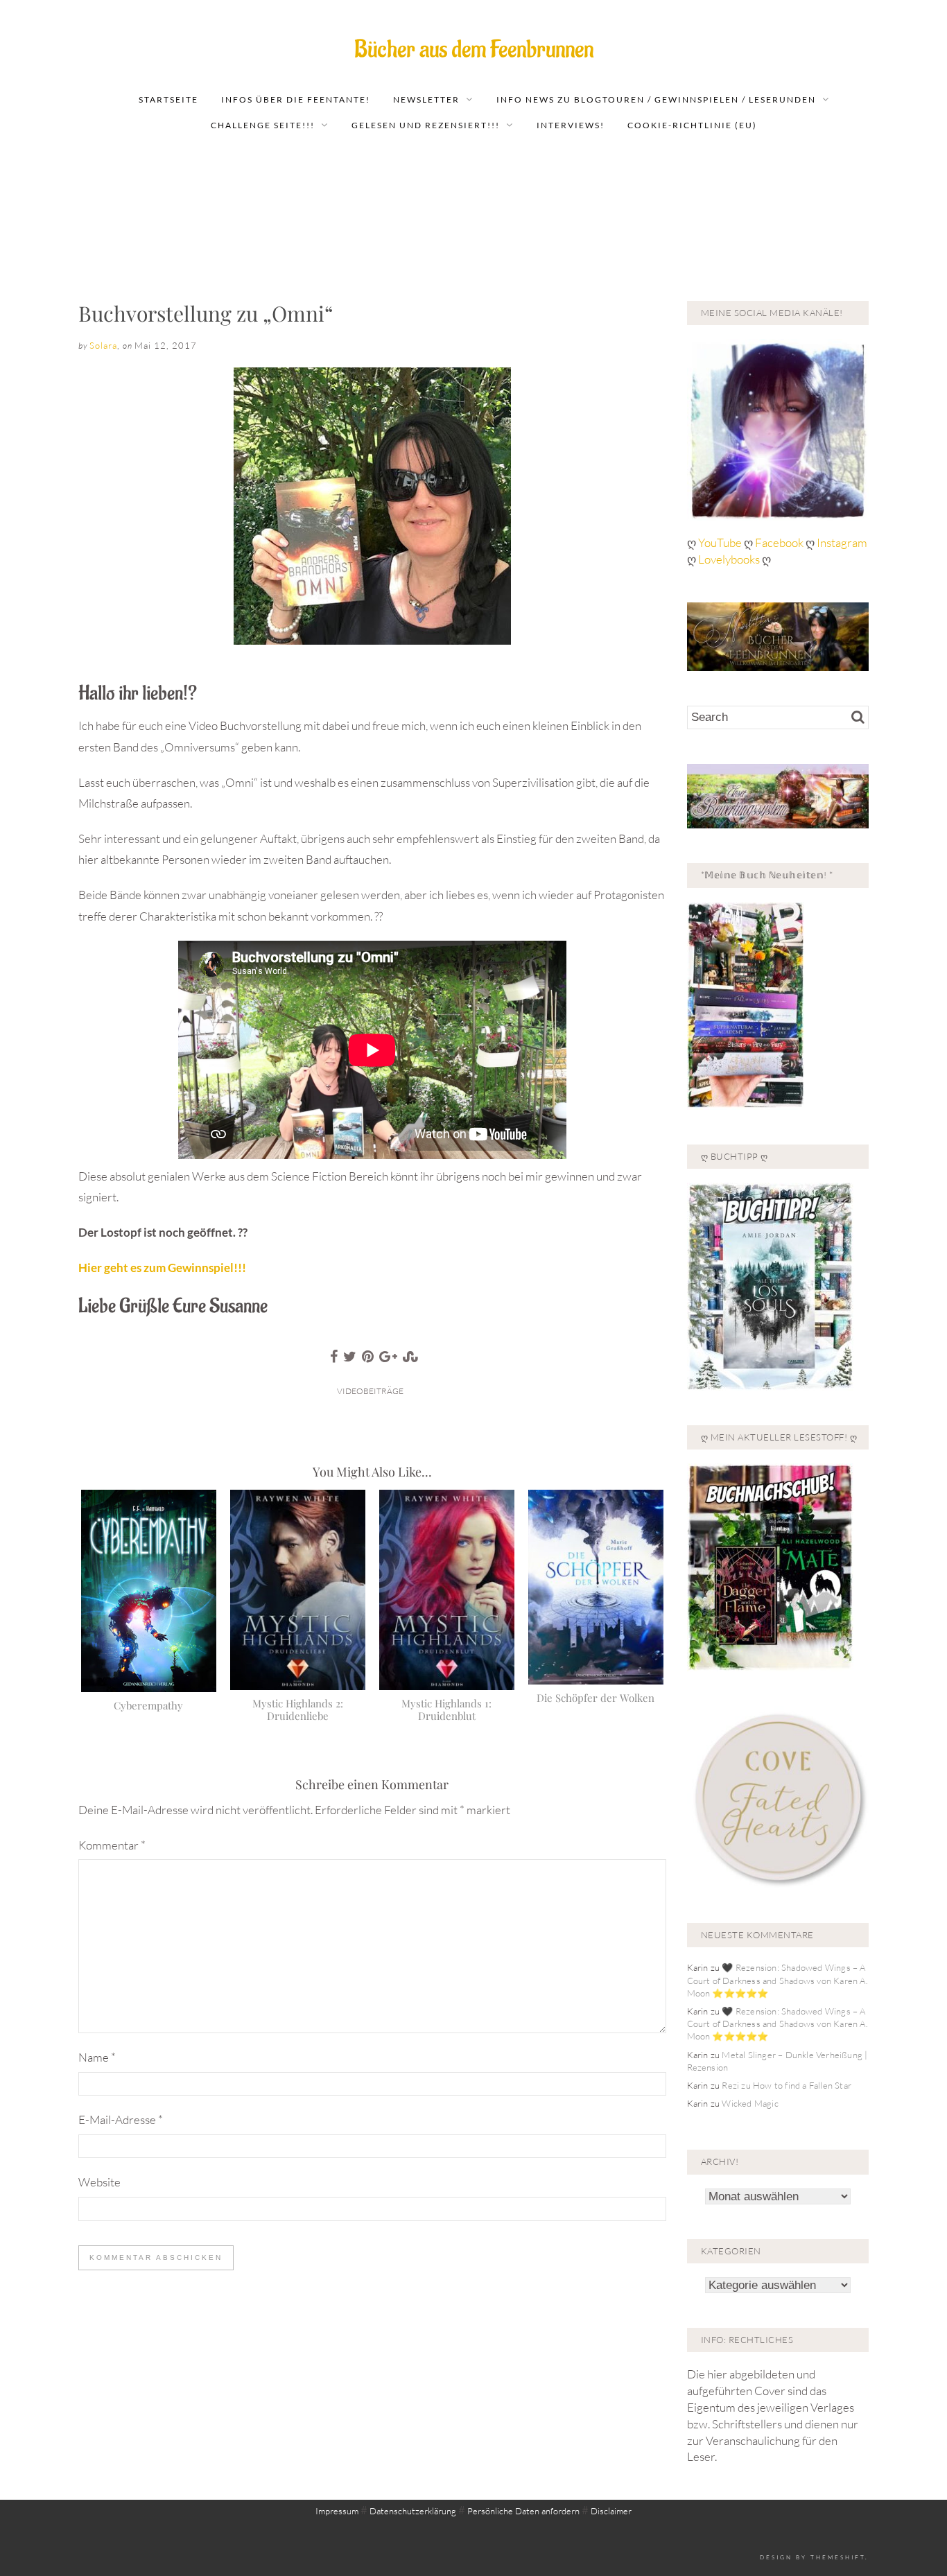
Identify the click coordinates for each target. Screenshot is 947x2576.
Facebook (780, 542)
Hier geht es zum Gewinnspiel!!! (162, 1268)
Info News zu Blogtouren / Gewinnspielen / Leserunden (656, 99)
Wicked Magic (750, 2103)
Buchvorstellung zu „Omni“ (206, 313)
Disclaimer (611, 2511)
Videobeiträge (370, 1391)
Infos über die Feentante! (296, 99)
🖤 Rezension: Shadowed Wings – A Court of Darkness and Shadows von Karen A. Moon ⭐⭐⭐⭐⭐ (777, 1980)
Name (97, 2057)
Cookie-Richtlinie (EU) (692, 125)
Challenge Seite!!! (263, 125)
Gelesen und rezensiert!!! (426, 125)
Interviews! (571, 125)
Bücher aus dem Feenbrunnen (474, 50)
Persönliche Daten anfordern (523, 2511)
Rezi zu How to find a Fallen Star (787, 2085)
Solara (103, 345)
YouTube (721, 542)
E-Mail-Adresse (121, 2120)
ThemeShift (838, 2557)
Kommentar (112, 1845)
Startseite (168, 99)
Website (99, 2182)
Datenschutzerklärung (413, 2511)
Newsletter (426, 99)
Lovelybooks (729, 559)
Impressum (337, 2511)
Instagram (842, 542)
